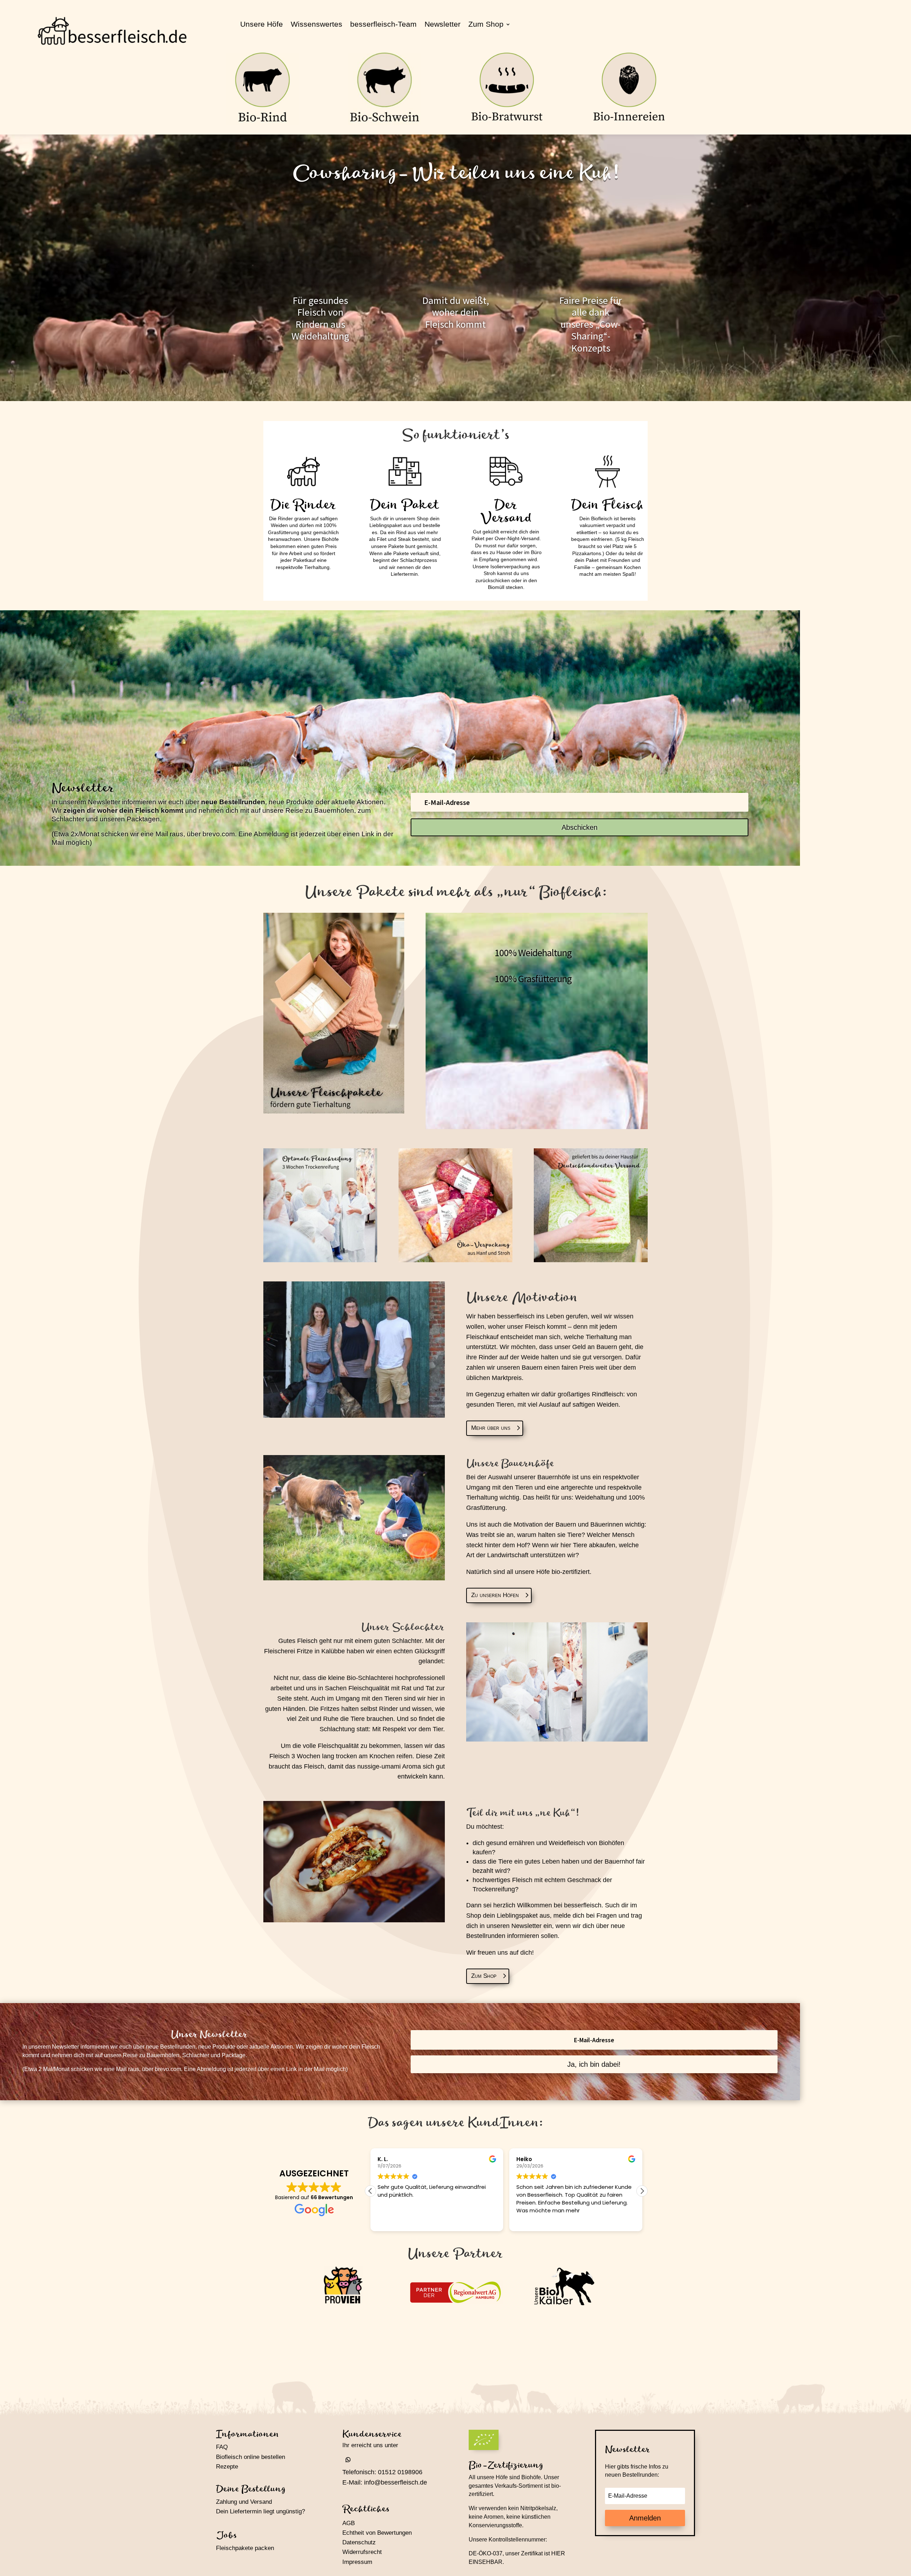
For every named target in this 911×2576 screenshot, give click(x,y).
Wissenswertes (317, 25)
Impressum (357, 2562)
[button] (642, 2191)
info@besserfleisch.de (396, 2482)
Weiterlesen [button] (531, 2221)
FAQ (222, 2447)
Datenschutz (359, 2542)
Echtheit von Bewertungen (377, 2533)
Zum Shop (486, 25)
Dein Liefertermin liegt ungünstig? (260, 2511)
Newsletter (443, 25)
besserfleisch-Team (383, 25)
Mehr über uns (491, 1428)
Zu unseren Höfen (495, 1595)
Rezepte (227, 2467)
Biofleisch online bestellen (251, 2457)
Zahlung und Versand (244, 2502)
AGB (349, 2523)
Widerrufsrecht (362, 2552)
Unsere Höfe (262, 25)
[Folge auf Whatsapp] (348, 2460)
